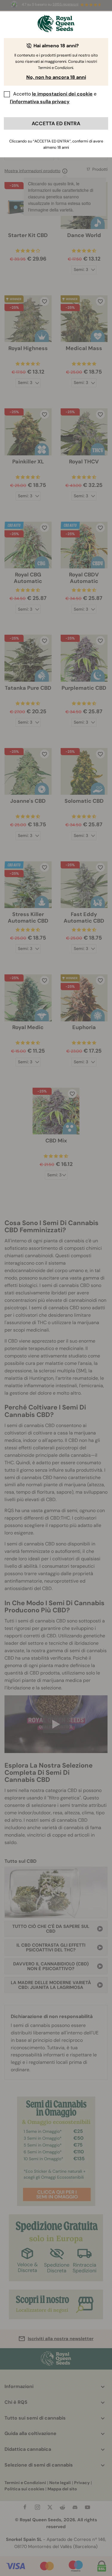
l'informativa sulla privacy (40, 102)
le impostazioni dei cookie (62, 94)
